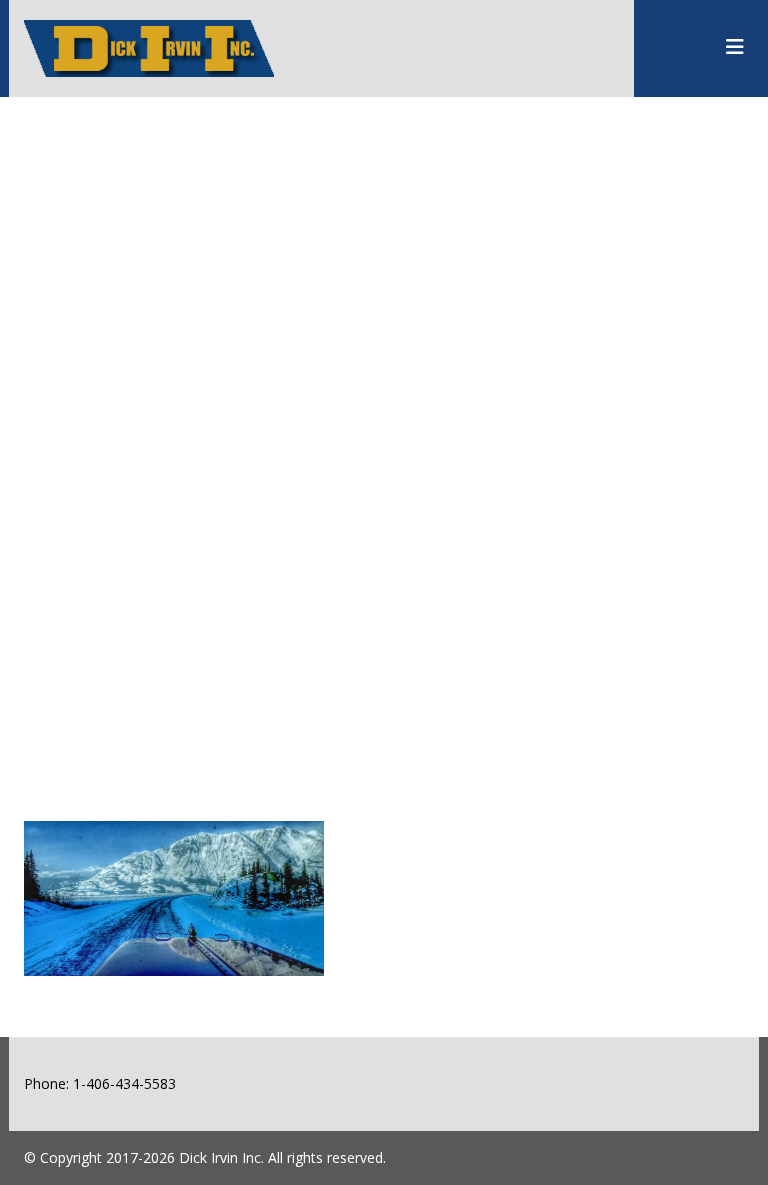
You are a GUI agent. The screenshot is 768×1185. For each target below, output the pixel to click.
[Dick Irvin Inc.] (149, 30)
